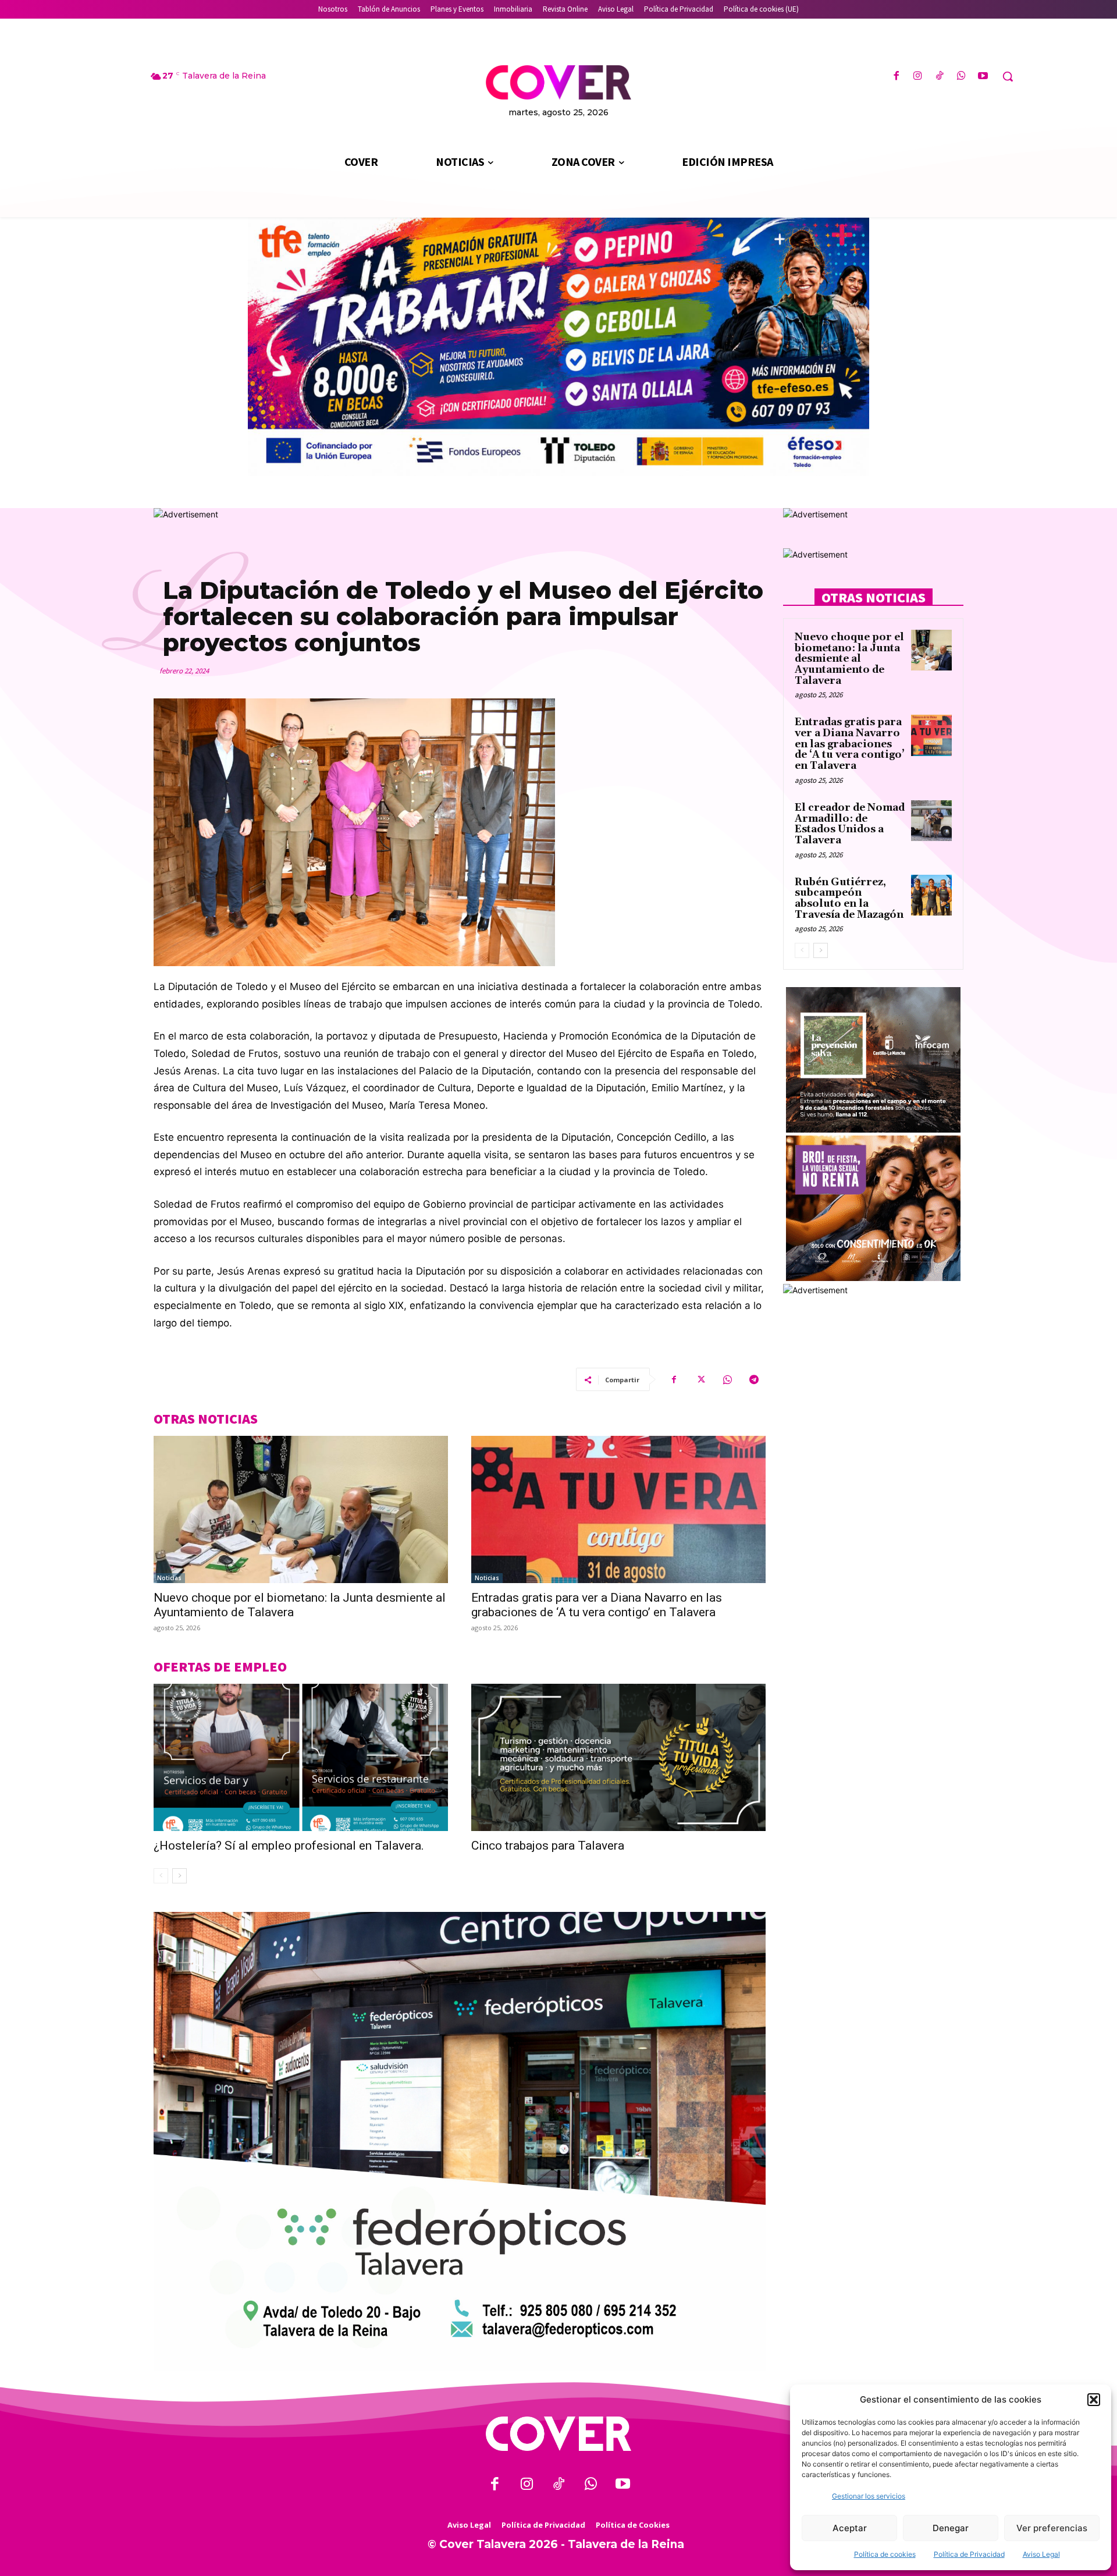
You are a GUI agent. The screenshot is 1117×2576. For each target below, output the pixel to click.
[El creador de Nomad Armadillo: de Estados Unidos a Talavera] (931, 821)
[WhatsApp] (961, 77)
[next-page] (179, 1876)
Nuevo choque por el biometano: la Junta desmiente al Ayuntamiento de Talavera (849, 659)
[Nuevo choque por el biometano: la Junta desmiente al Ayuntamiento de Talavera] (301, 1509)
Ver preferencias (1052, 2528)
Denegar (951, 2528)
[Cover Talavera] (558, 2434)
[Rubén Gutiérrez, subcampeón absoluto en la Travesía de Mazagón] (931, 895)
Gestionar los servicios (869, 2496)
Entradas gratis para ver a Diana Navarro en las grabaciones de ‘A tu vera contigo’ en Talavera (597, 1605)
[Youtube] (983, 77)
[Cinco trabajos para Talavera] (618, 1757)
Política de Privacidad (969, 2554)
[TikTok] (939, 77)
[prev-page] (161, 1876)
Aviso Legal (1041, 2554)
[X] (700, 1379)
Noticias (169, 1578)
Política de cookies (885, 2554)
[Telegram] (754, 1379)
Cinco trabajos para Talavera (548, 1846)
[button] (1094, 2400)
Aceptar (850, 2528)
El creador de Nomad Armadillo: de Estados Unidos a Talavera (850, 824)
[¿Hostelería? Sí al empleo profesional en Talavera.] (301, 1757)
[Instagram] (918, 77)
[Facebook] (896, 77)
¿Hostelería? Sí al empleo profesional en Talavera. (289, 1846)
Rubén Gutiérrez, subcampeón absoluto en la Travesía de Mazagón (849, 899)
